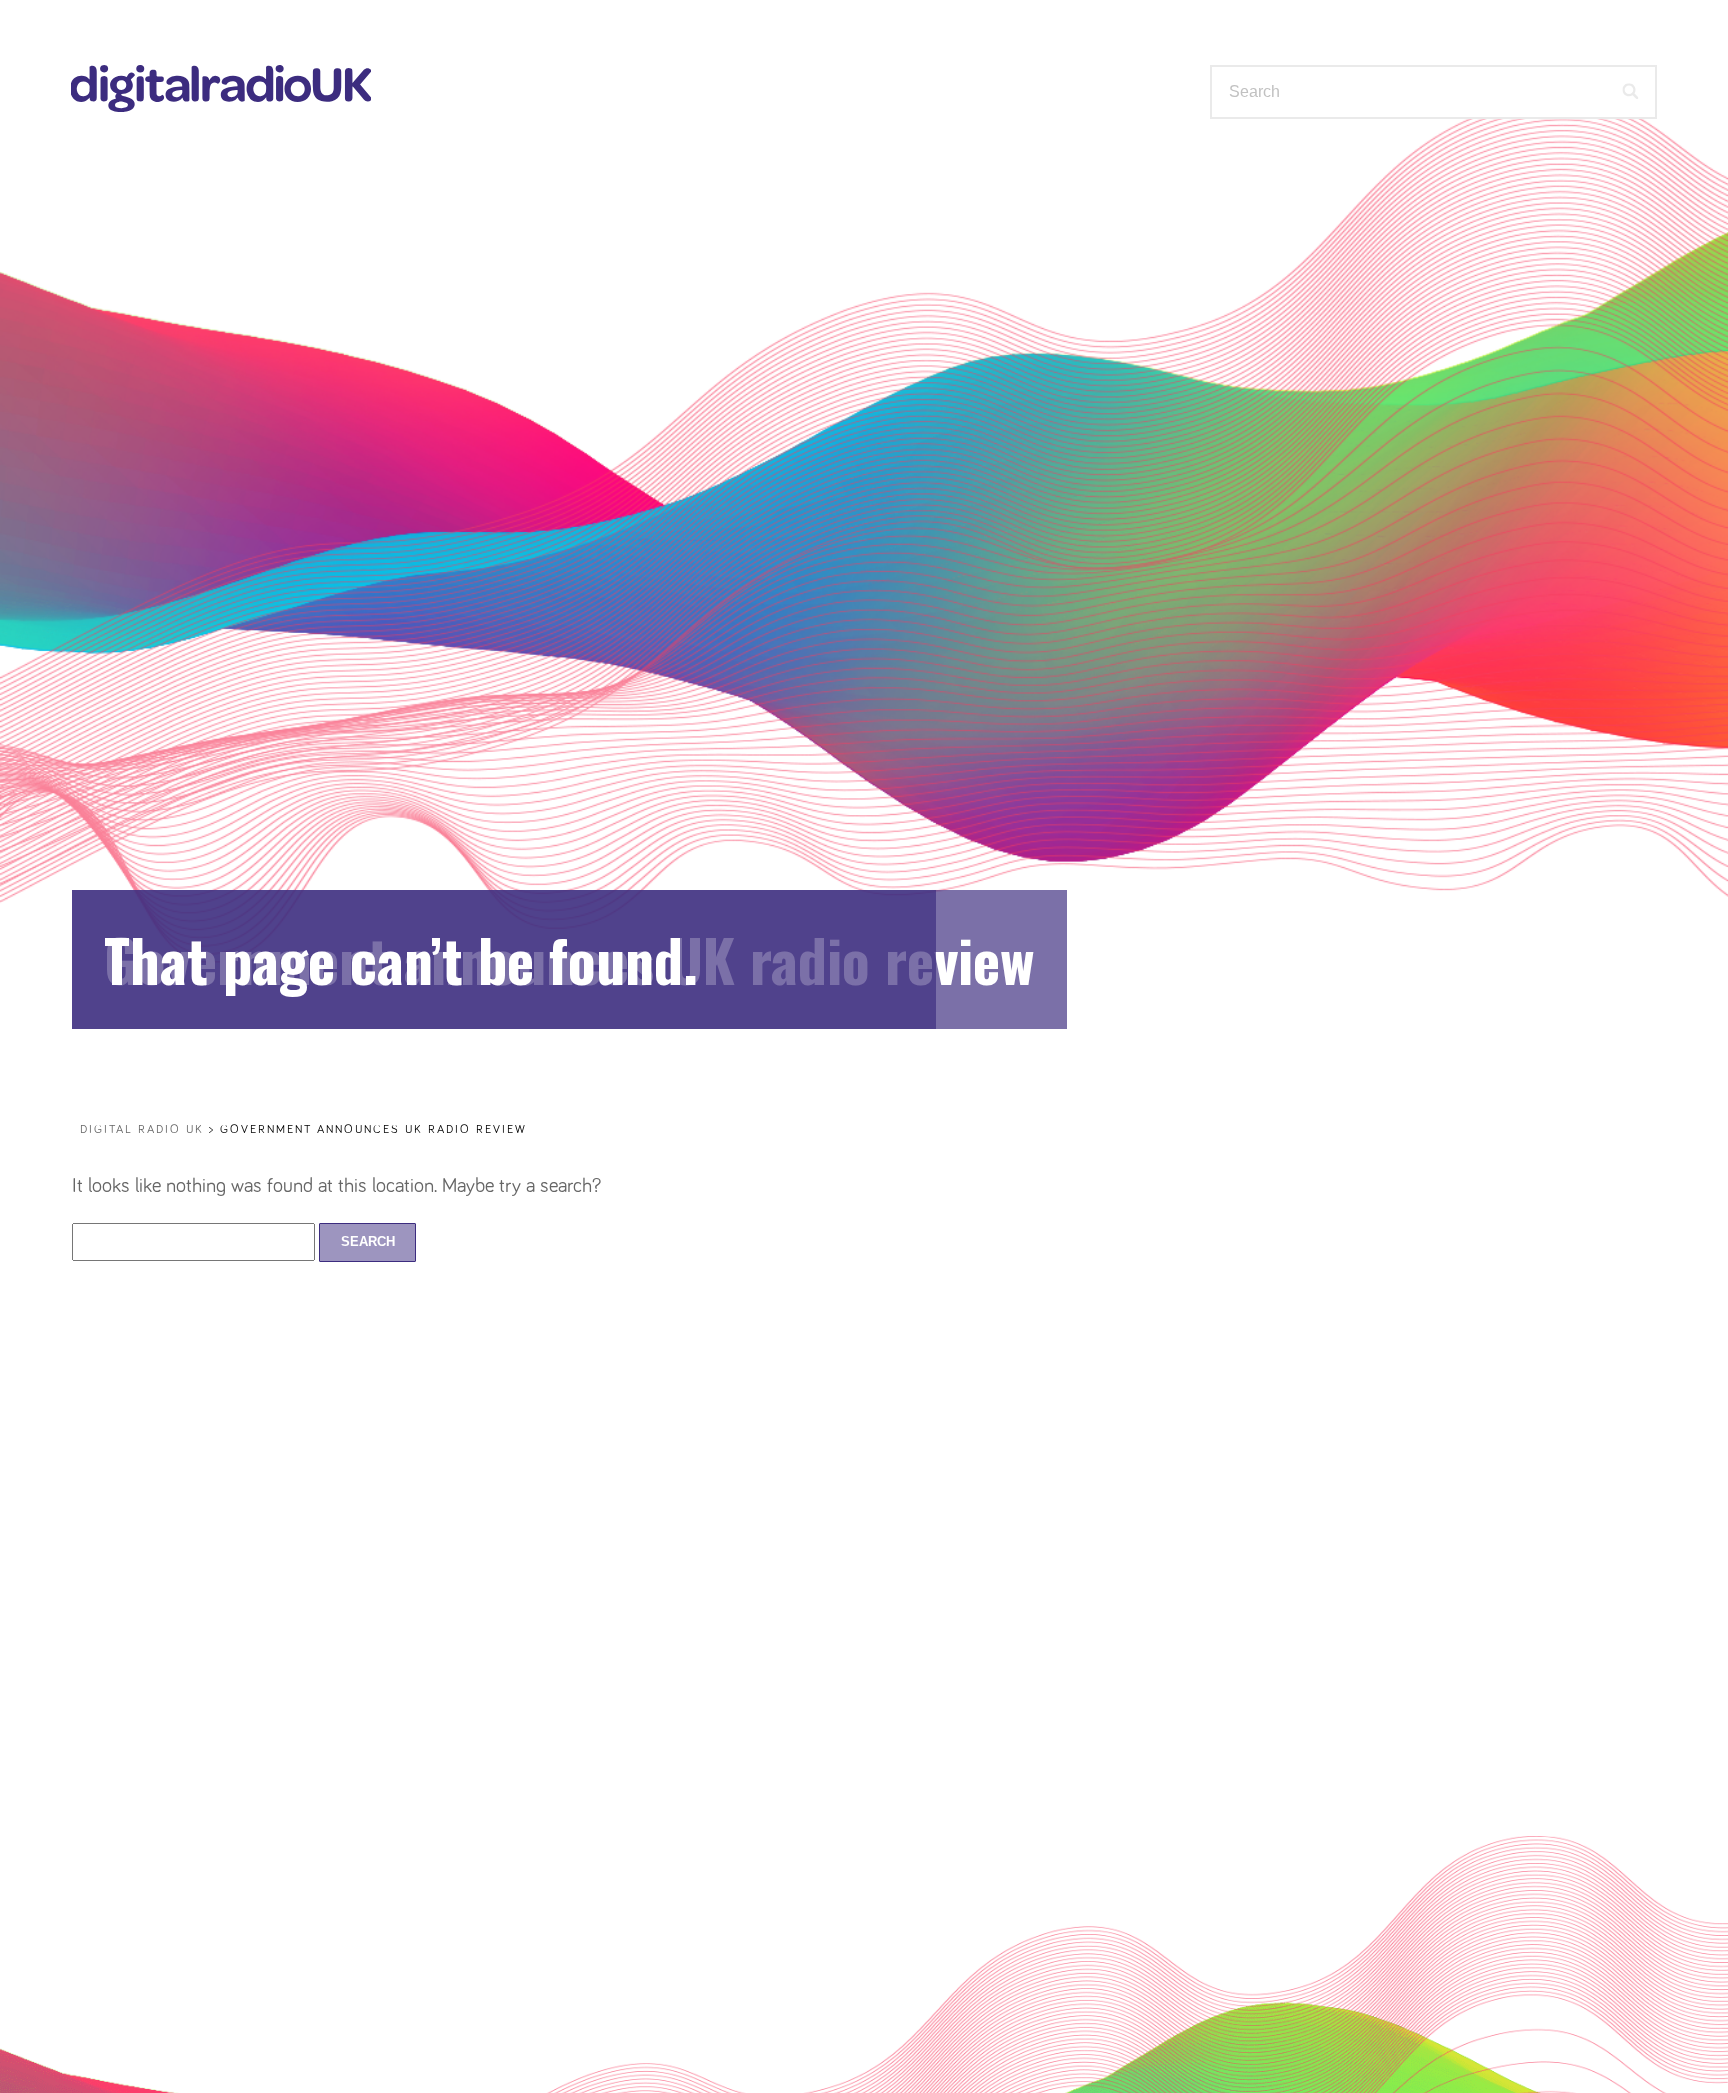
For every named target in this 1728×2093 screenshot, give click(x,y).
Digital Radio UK (142, 1129)
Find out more (1098, 173)
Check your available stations (1433, 175)
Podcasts (902, 173)
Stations (739, 173)
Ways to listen (545, 173)
